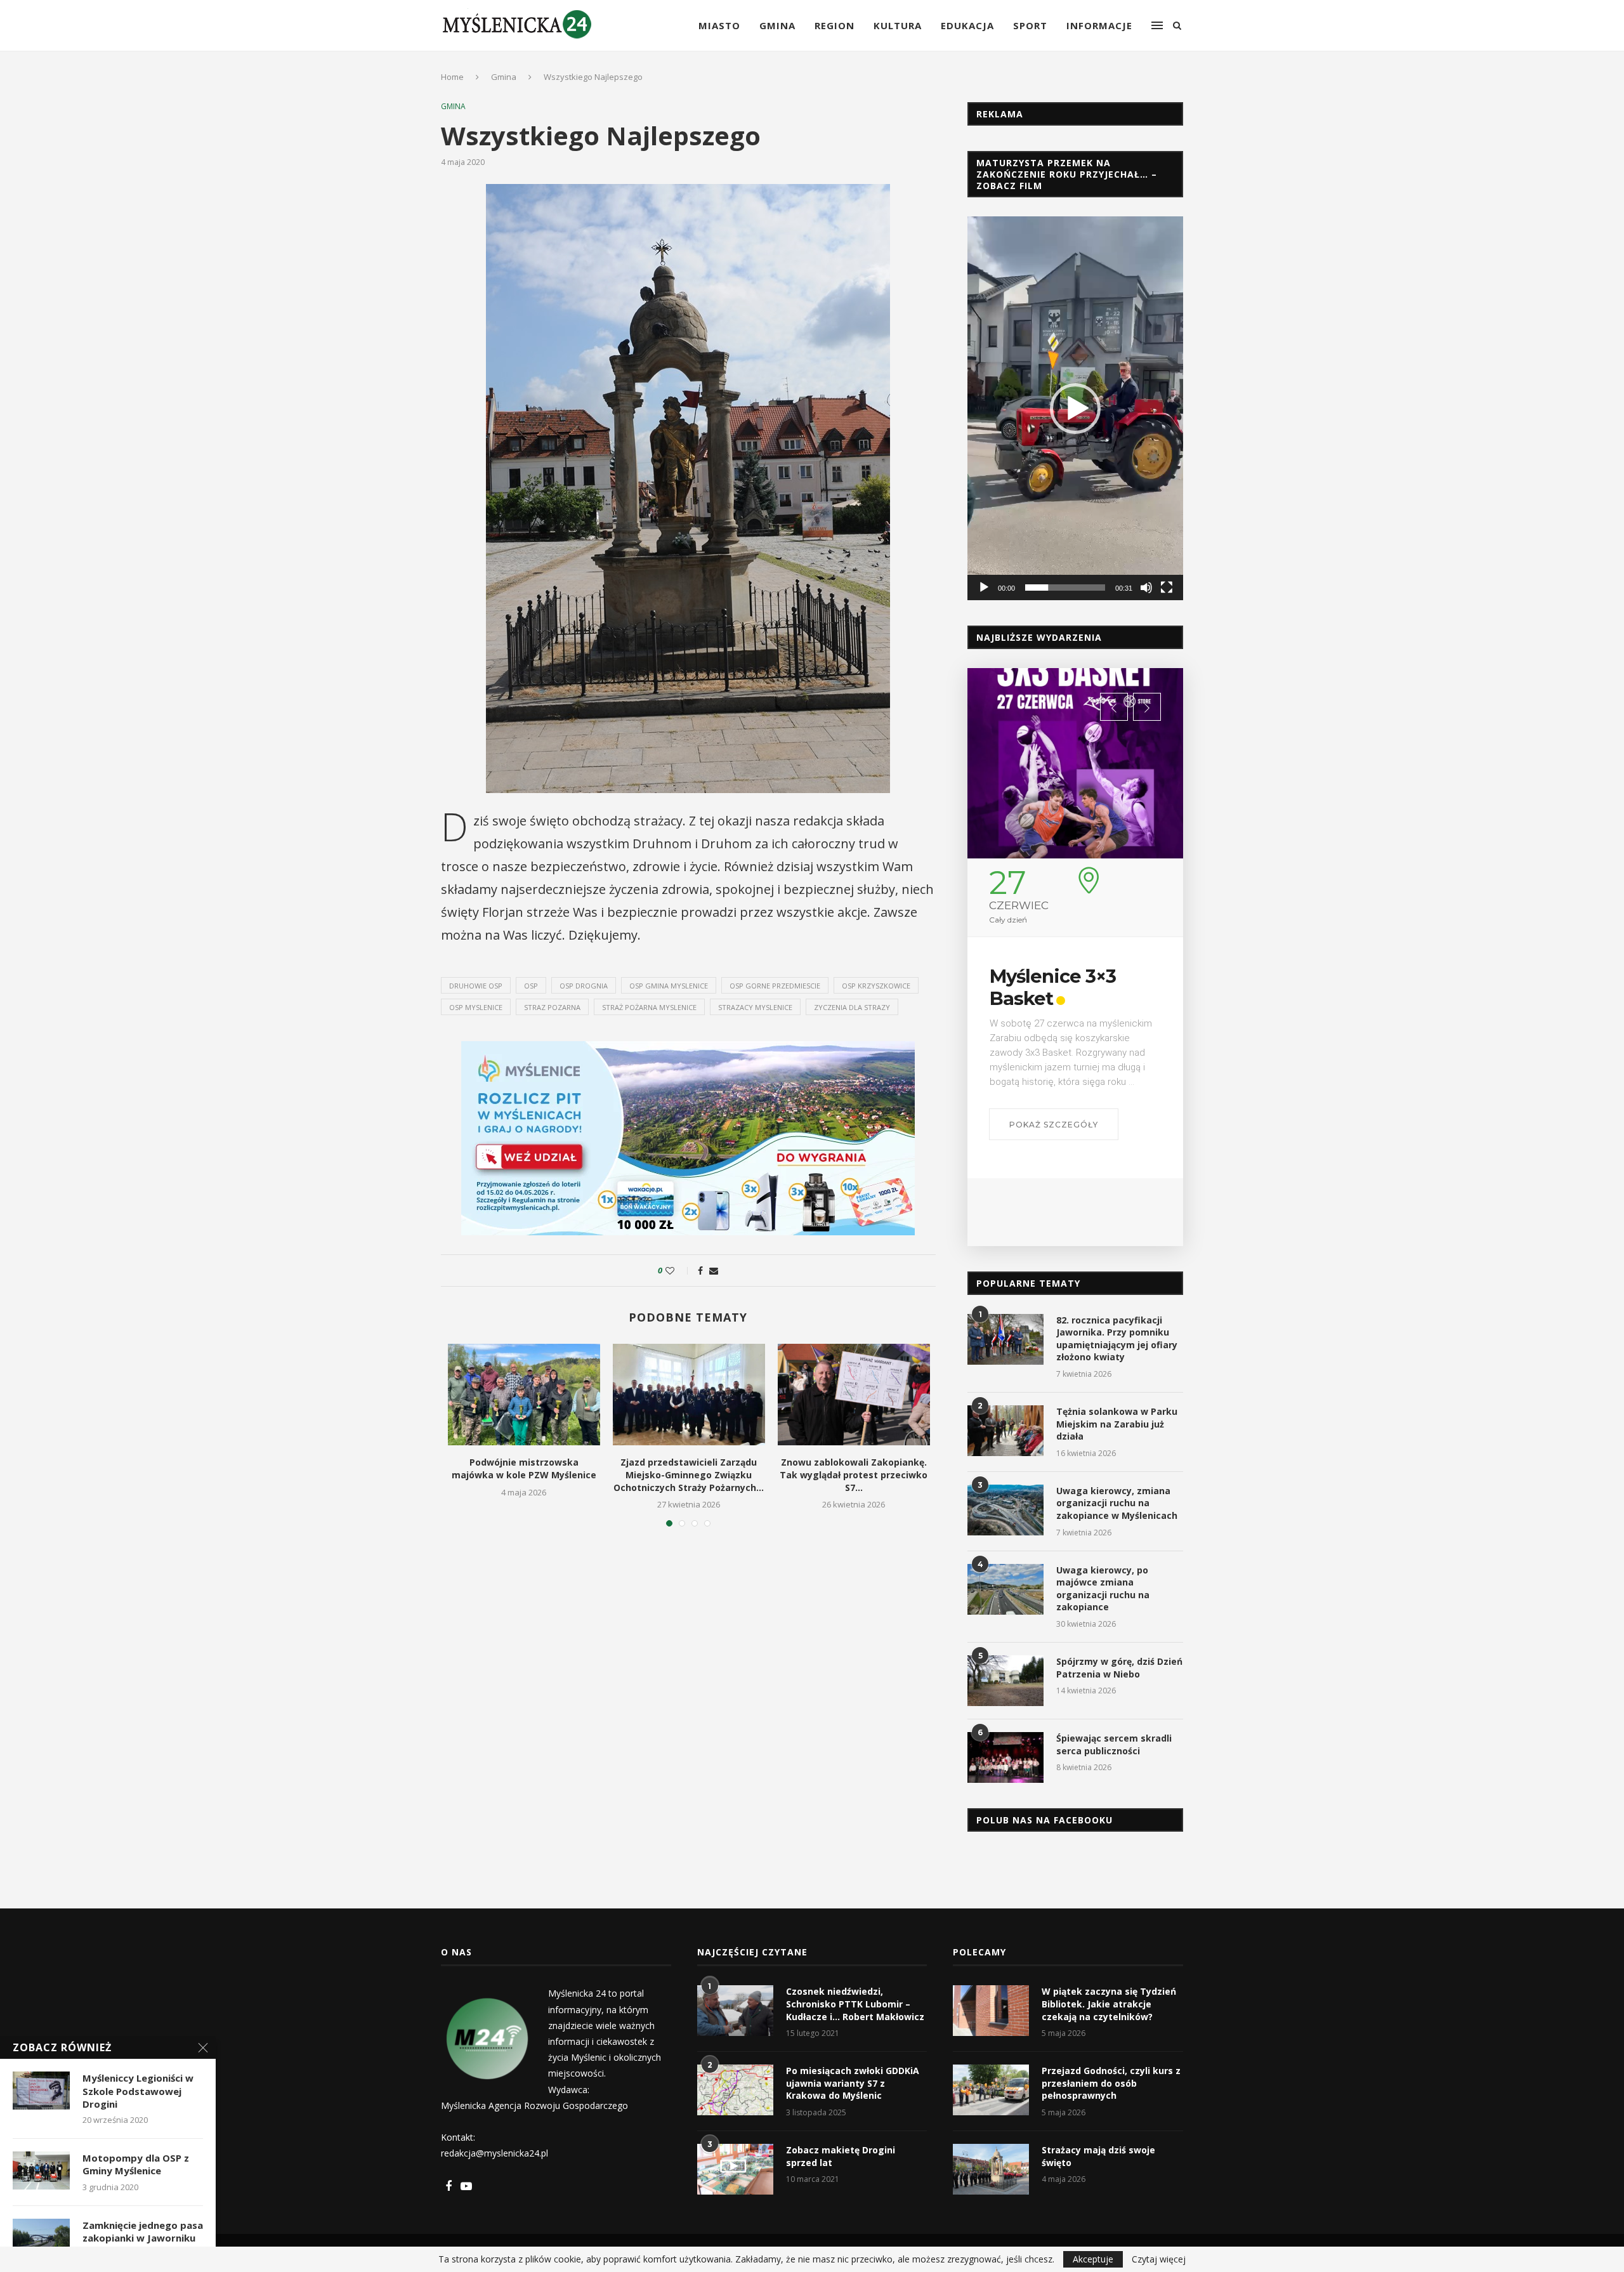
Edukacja (967, 25)
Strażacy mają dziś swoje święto (1098, 2156)
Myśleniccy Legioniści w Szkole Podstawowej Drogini (138, 2091)
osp (531, 986)
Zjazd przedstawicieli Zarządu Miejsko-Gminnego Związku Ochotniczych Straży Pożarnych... (689, 1474)
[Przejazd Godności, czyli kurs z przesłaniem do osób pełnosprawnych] (991, 2090)
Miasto (719, 25)
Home (452, 77)
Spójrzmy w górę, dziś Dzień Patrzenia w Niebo (1119, 1668)
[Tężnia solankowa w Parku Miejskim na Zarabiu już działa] (1005, 1431)
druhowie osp (476, 986)
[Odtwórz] (984, 588)
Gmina (777, 25)
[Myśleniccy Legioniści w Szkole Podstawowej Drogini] (41, 2091)
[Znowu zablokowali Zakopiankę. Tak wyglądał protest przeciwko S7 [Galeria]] (854, 1395)
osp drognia (584, 986)
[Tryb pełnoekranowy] (1167, 588)
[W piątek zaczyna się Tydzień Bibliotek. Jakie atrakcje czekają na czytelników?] (991, 2011)
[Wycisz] (1146, 588)
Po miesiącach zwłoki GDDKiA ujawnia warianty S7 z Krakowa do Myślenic (853, 2083)
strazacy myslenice (755, 1007)
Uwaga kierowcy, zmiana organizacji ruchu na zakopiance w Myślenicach (1117, 1503)
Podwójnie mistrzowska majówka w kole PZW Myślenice (524, 1468)
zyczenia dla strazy (852, 1007)
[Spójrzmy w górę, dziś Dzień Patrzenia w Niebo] (1005, 1681)
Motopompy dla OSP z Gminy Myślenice (136, 2164)
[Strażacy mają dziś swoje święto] (991, 2169)
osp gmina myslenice (669, 986)
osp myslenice (476, 1007)
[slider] (1065, 588)
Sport (1030, 25)
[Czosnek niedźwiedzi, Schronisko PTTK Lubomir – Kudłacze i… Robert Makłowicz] (735, 2011)
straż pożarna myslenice (649, 1007)
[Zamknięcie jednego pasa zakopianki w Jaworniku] (41, 2238)
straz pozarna (552, 1007)
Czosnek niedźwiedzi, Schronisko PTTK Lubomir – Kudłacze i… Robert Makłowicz (855, 2004)
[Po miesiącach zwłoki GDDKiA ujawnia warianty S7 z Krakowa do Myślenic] (735, 2090)
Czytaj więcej (1159, 2259)
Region (835, 25)
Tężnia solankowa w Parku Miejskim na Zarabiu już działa (1117, 1424)
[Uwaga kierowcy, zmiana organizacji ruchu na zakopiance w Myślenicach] (1005, 1510)
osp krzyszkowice (876, 986)
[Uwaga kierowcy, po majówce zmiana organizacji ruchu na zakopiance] (1005, 1589)
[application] (1075, 408)
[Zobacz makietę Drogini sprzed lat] (735, 2169)
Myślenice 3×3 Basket (1053, 987)
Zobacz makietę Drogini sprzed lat (841, 2156)
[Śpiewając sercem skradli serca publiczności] (1005, 1757)
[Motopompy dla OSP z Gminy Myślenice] (41, 2170)
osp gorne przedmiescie (775, 986)
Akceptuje (1093, 2259)
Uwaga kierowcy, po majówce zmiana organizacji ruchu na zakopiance (1103, 1589)
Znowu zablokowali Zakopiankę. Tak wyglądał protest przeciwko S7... (854, 1474)
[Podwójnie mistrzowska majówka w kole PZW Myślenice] (524, 1395)
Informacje (1099, 25)
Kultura (898, 25)
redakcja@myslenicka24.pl (494, 2153)
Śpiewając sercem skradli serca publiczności (1114, 1744)
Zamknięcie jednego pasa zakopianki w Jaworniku (143, 2231)
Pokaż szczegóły (1054, 1125)
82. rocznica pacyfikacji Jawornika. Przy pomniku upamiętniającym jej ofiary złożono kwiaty (1117, 1339)
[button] (1075, 409)
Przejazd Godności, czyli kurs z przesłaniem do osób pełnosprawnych (1111, 2083)
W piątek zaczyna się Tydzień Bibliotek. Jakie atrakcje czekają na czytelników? (1109, 2004)
